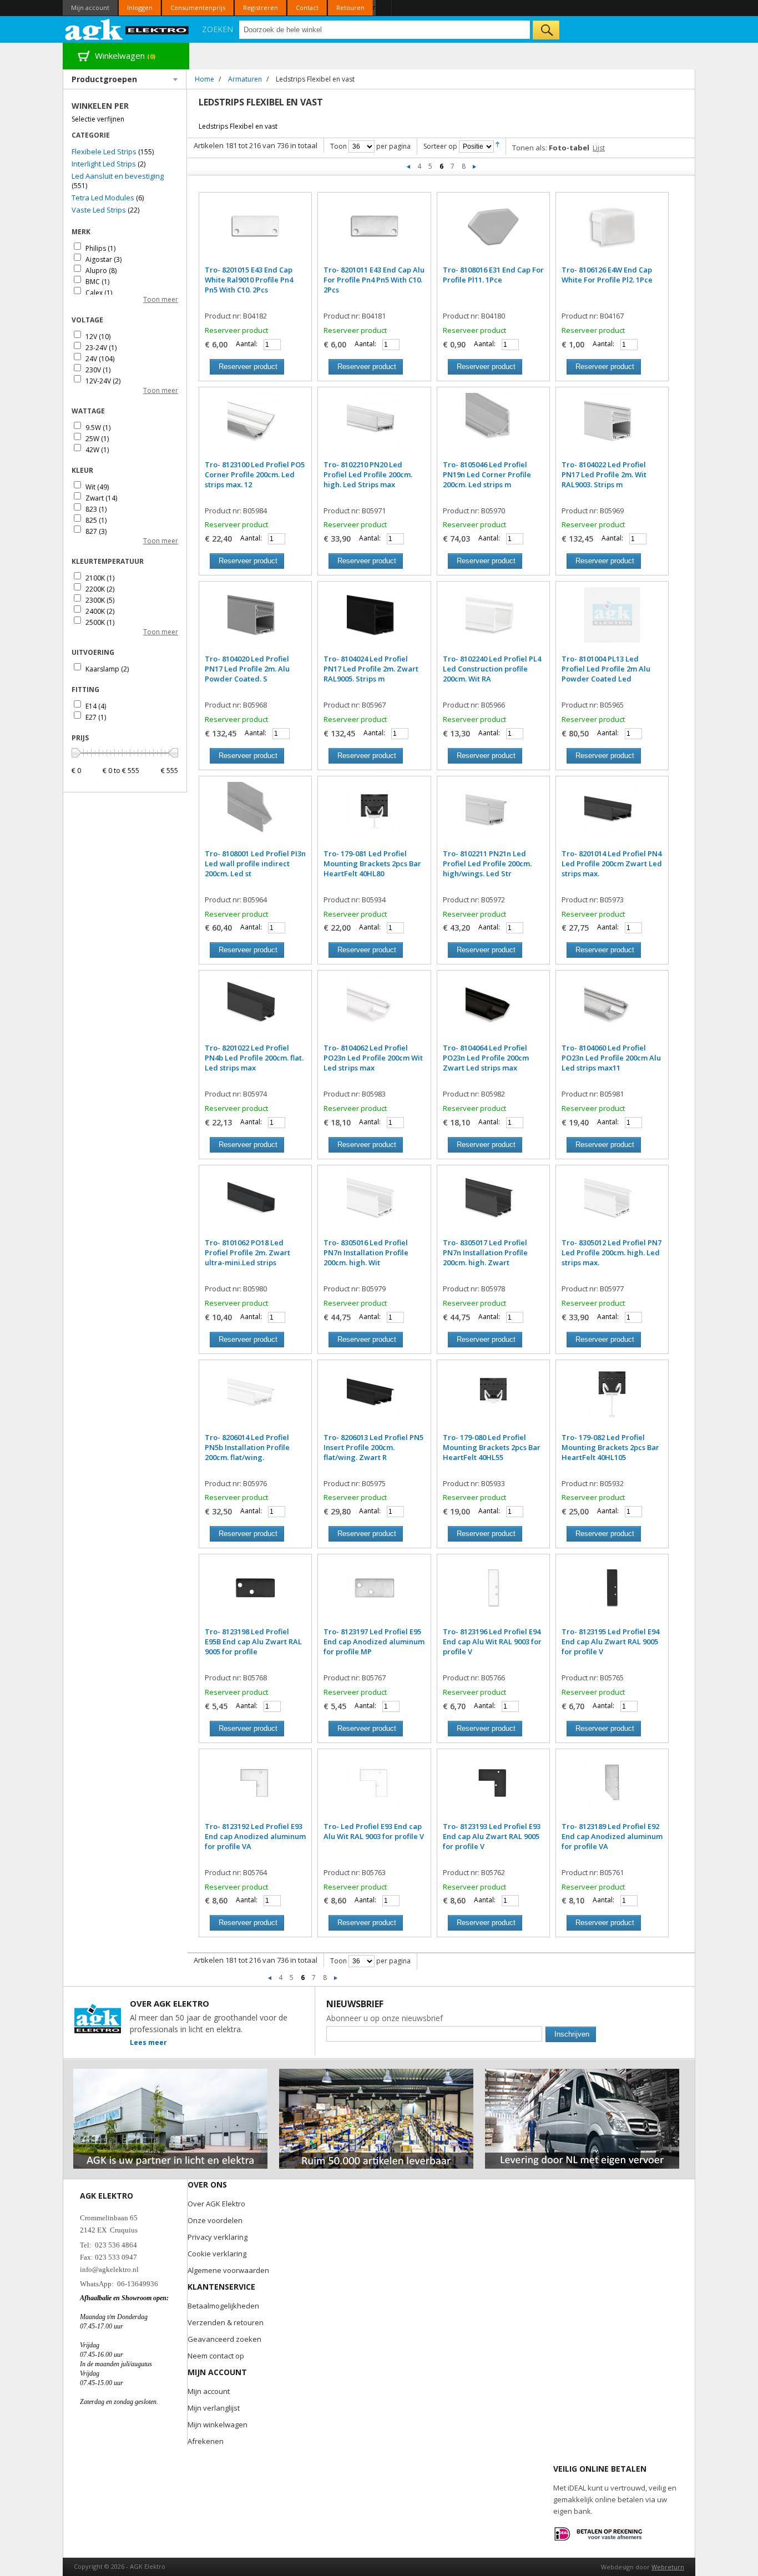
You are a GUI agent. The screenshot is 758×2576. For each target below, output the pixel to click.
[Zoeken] (546, 30)
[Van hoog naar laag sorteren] (497, 146)
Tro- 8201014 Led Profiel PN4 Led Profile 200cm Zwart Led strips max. (612, 863)
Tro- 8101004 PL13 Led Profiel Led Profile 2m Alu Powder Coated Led (606, 669)
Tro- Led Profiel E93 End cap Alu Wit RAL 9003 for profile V (374, 1831)
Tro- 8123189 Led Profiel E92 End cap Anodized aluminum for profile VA (612, 1836)
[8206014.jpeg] (255, 1399)
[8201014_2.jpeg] (612, 815)
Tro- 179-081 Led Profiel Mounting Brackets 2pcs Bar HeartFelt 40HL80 (372, 863)
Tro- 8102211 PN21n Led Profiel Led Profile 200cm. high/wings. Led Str (487, 863)
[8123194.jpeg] (374, 1788)
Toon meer (161, 299)
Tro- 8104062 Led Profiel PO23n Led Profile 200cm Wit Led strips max (373, 1058)
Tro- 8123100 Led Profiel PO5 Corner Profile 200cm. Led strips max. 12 (255, 474)
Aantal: (247, 344)
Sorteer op (440, 146)
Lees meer (148, 2042)
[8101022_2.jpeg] (255, 1009)
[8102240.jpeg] (493, 620)
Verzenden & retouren (226, 2322)
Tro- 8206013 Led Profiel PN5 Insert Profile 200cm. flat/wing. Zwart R (373, 1447)
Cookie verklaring (217, 2254)
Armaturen (245, 79)
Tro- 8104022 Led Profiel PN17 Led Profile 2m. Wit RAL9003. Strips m (604, 474)
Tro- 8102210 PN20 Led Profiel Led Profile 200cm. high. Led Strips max (368, 474)
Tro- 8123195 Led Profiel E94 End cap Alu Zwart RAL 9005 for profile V (610, 1641)
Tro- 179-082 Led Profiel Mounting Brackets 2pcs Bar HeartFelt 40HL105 (610, 1447)
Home (204, 79)
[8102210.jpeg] (374, 426)
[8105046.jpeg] (493, 426)
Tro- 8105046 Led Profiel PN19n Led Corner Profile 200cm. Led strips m (487, 474)
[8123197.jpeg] (374, 1593)
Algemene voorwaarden (228, 2270)
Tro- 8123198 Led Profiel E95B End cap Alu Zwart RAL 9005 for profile (253, 1641)
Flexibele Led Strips (104, 151)
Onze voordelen (215, 2220)
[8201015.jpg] (255, 231)
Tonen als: (530, 148)
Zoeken (218, 29)
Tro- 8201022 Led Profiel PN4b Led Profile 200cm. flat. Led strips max (254, 1058)
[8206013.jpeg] (374, 1399)
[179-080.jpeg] (493, 1399)
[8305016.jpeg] (374, 1204)
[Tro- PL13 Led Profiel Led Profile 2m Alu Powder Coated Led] (612, 620)
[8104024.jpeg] (374, 620)
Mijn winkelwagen (218, 2425)
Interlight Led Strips (104, 164)
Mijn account (90, 7)
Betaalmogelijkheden (223, 2306)
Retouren (350, 7)
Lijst (599, 148)
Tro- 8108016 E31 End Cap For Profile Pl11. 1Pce (493, 275)
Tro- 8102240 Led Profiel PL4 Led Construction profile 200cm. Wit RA (492, 669)
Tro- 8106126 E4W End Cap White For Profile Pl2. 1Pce (607, 275)
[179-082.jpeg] (612, 1399)
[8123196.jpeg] (493, 1593)
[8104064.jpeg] (493, 1009)
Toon (338, 146)
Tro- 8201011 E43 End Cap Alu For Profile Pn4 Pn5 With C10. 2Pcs (374, 280)
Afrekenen (206, 2441)
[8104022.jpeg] (612, 426)
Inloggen (140, 7)
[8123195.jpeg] (612, 1593)
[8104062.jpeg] (374, 1009)
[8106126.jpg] (612, 231)
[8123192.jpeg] (255, 1788)
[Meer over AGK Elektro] (170, 2074)
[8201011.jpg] (374, 231)
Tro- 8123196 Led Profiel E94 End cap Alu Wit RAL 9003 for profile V (492, 1641)
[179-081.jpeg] (374, 815)
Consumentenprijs (198, 7)
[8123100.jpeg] (255, 426)
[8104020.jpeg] (255, 620)
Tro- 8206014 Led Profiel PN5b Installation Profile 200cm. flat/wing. (247, 1447)
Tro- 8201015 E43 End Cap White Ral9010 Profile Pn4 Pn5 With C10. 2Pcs (249, 280)
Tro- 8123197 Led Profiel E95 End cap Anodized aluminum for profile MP (374, 1641)
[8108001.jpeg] (255, 815)
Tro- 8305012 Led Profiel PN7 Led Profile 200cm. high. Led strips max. (612, 1252)
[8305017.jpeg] (493, 1204)
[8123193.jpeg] (493, 1788)
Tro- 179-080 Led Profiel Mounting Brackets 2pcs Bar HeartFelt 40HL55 (492, 1447)
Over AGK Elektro (216, 2204)
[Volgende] (474, 166)
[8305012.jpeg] (612, 1204)
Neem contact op (216, 2356)
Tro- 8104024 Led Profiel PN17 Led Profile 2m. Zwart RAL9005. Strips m (371, 669)
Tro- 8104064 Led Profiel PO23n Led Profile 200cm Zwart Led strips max (486, 1058)
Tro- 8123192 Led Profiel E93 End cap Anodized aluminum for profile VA (255, 1836)
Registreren (261, 7)
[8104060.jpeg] (612, 1009)
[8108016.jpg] (493, 231)
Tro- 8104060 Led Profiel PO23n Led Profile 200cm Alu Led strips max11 (611, 1058)
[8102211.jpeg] (493, 815)
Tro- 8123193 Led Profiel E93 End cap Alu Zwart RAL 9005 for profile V (492, 1836)
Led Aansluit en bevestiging (118, 176)
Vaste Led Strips (99, 210)
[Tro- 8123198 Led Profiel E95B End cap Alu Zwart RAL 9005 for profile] (255, 1593)
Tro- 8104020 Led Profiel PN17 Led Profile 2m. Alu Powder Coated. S (247, 669)
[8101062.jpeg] (255, 1204)
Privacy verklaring (218, 2237)
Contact (307, 7)
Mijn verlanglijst (214, 2408)
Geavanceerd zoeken (224, 2339)
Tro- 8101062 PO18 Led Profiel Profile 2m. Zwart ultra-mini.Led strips (247, 1252)
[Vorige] (409, 166)
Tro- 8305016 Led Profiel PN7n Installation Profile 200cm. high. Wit (366, 1252)
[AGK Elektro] (127, 29)
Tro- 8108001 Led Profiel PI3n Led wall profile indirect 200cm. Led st (255, 863)
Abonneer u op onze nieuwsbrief (385, 2018)
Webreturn (668, 2567)
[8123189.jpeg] (612, 1788)
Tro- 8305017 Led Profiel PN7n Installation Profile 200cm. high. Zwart (485, 1252)
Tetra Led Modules (103, 198)
